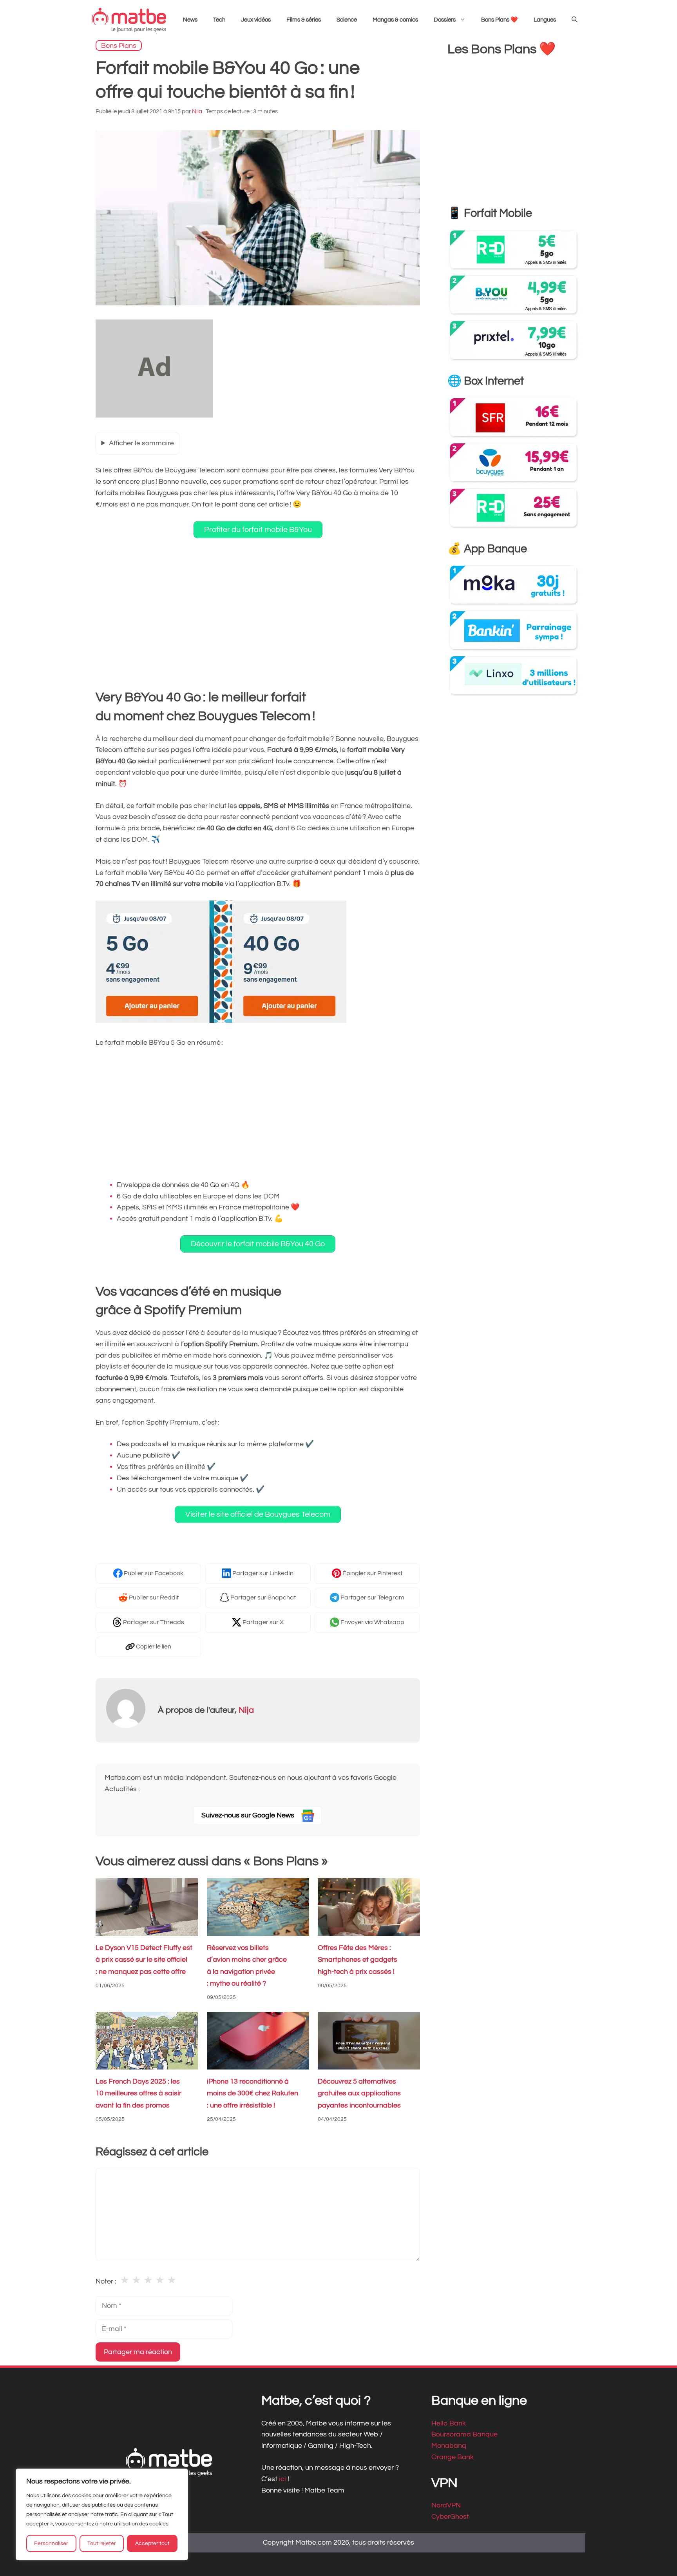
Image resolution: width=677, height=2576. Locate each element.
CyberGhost (450, 2517)
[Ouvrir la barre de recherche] (575, 20)
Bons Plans (119, 45)
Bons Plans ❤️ (500, 20)
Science (347, 20)
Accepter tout (152, 2543)
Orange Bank (453, 2457)
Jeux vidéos (256, 20)
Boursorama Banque (464, 2434)
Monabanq (449, 2446)
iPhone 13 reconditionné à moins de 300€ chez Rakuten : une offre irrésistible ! (253, 2094)
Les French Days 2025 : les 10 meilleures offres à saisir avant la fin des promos (138, 2094)
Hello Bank (449, 2423)
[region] (102, 2514)
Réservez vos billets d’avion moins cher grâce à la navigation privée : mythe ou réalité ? (247, 1966)
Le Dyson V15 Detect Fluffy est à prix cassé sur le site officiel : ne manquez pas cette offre (144, 1960)
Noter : (106, 2281)
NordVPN (446, 2505)
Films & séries (304, 20)
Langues (545, 20)
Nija (246, 1710)
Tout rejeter (102, 2543)
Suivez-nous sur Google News (249, 1815)
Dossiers (445, 20)
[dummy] (154, 415)
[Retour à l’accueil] (129, 20)
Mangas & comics (395, 20)
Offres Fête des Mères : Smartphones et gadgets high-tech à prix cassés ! (358, 1960)
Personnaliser (51, 2543)
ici (283, 2479)
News (190, 20)
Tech (219, 20)
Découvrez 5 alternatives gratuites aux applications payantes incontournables (359, 2094)
